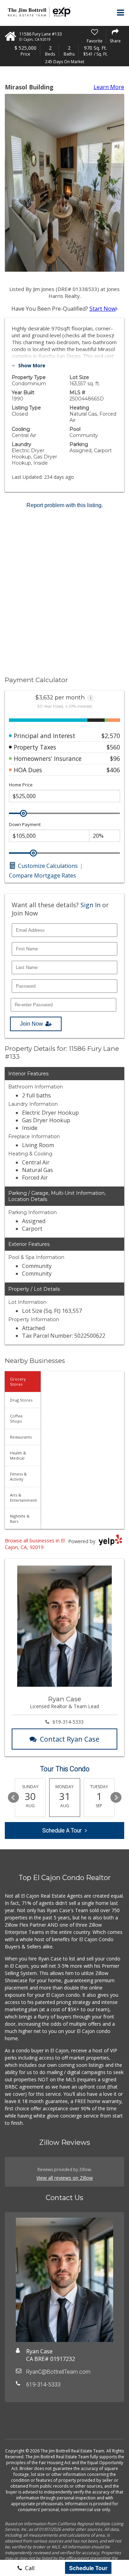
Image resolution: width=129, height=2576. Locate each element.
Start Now (103, 309)
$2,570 (111, 736)
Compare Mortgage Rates (42, 875)
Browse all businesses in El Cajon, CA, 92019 (35, 1544)
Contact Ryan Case (70, 1739)
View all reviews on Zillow (65, 2178)
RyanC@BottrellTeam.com (58, 2372)
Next (116, 1798)
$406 (113, 770)
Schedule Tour (88, 2568)
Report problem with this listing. (65, 505)
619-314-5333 (68, 1722)
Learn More (109, 87)
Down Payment (25, 825)
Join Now (31, 1024)
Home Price (21, 785)
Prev (13, 1798)
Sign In (90, 905)
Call (29, 2568)
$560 (113, 747)
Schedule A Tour (62, 1831)
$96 (115, 758)
